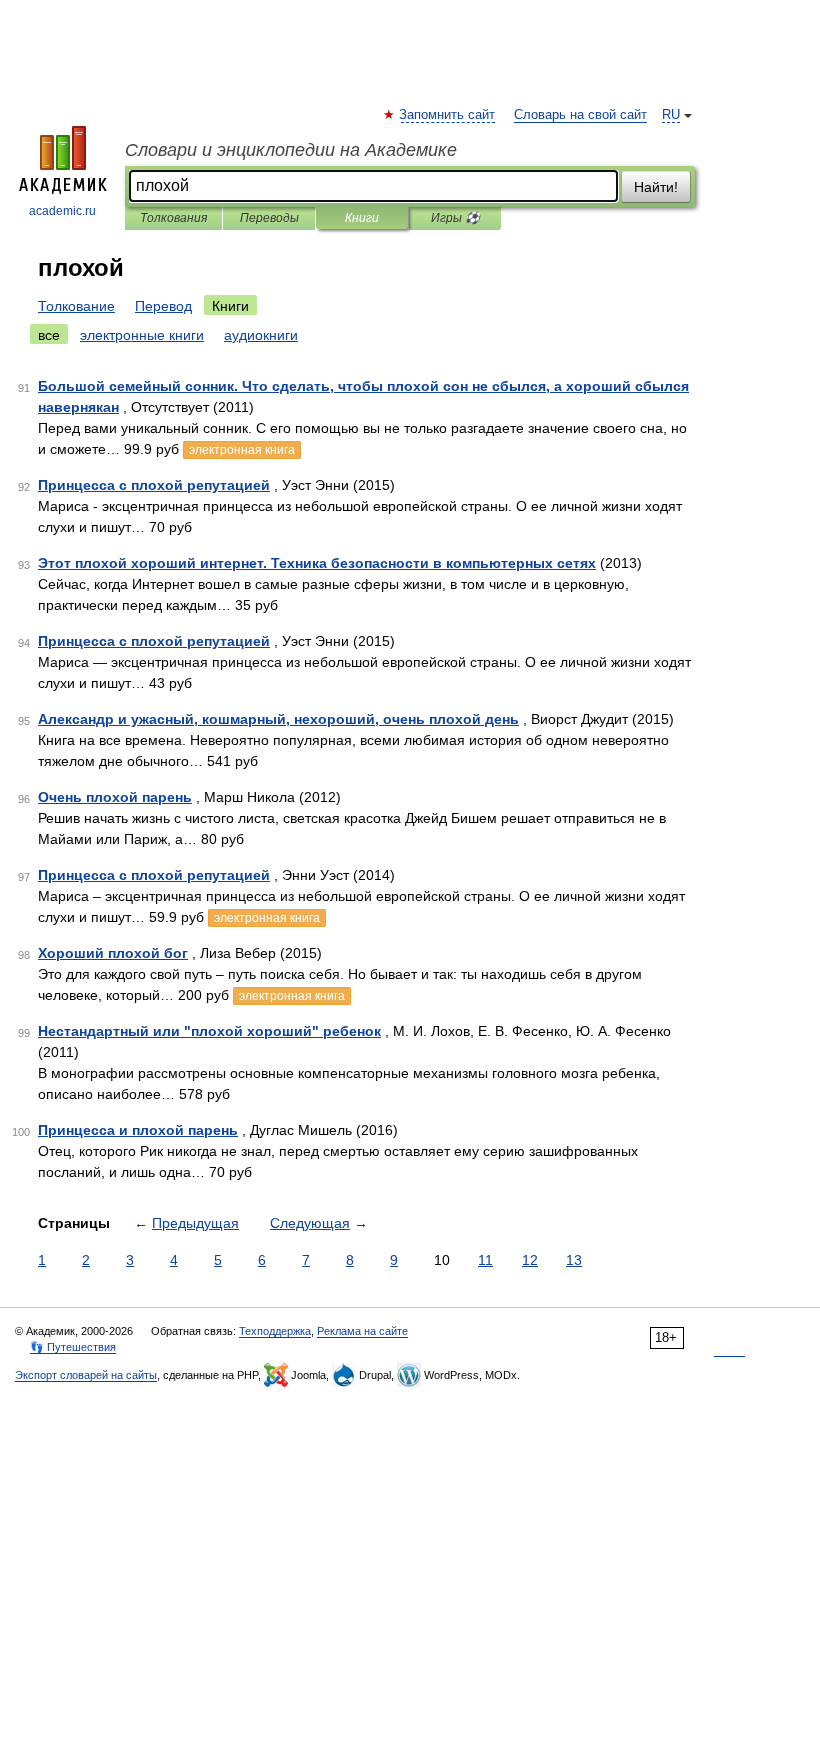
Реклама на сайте (362, 1331)
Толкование (76, 306)
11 (485, 1260)
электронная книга (242, 450)
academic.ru (62, 211)
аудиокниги (261, 335)
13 (574, 1260)
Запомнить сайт (448, 115)
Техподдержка (275, 1331)
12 (530, 1260)
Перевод (163, 306)
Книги (362, 218)
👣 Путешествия (73, 1347)
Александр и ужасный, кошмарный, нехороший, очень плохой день (278, 719)
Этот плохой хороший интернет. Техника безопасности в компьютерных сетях (317, 563)
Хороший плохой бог (113, 953)
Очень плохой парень (115, 797)
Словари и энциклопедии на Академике (291, 150)
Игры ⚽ (455, 218)
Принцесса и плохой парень (138, 1130)
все (49, 335)
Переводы (269, 218)
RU (671, 115)
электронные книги (142, 335)
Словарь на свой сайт (580, 115)
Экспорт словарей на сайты (86, 1375)
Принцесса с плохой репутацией (154, 485)
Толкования (173, 218)
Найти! (656, 187)
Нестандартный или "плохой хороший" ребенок (209, 1031)
